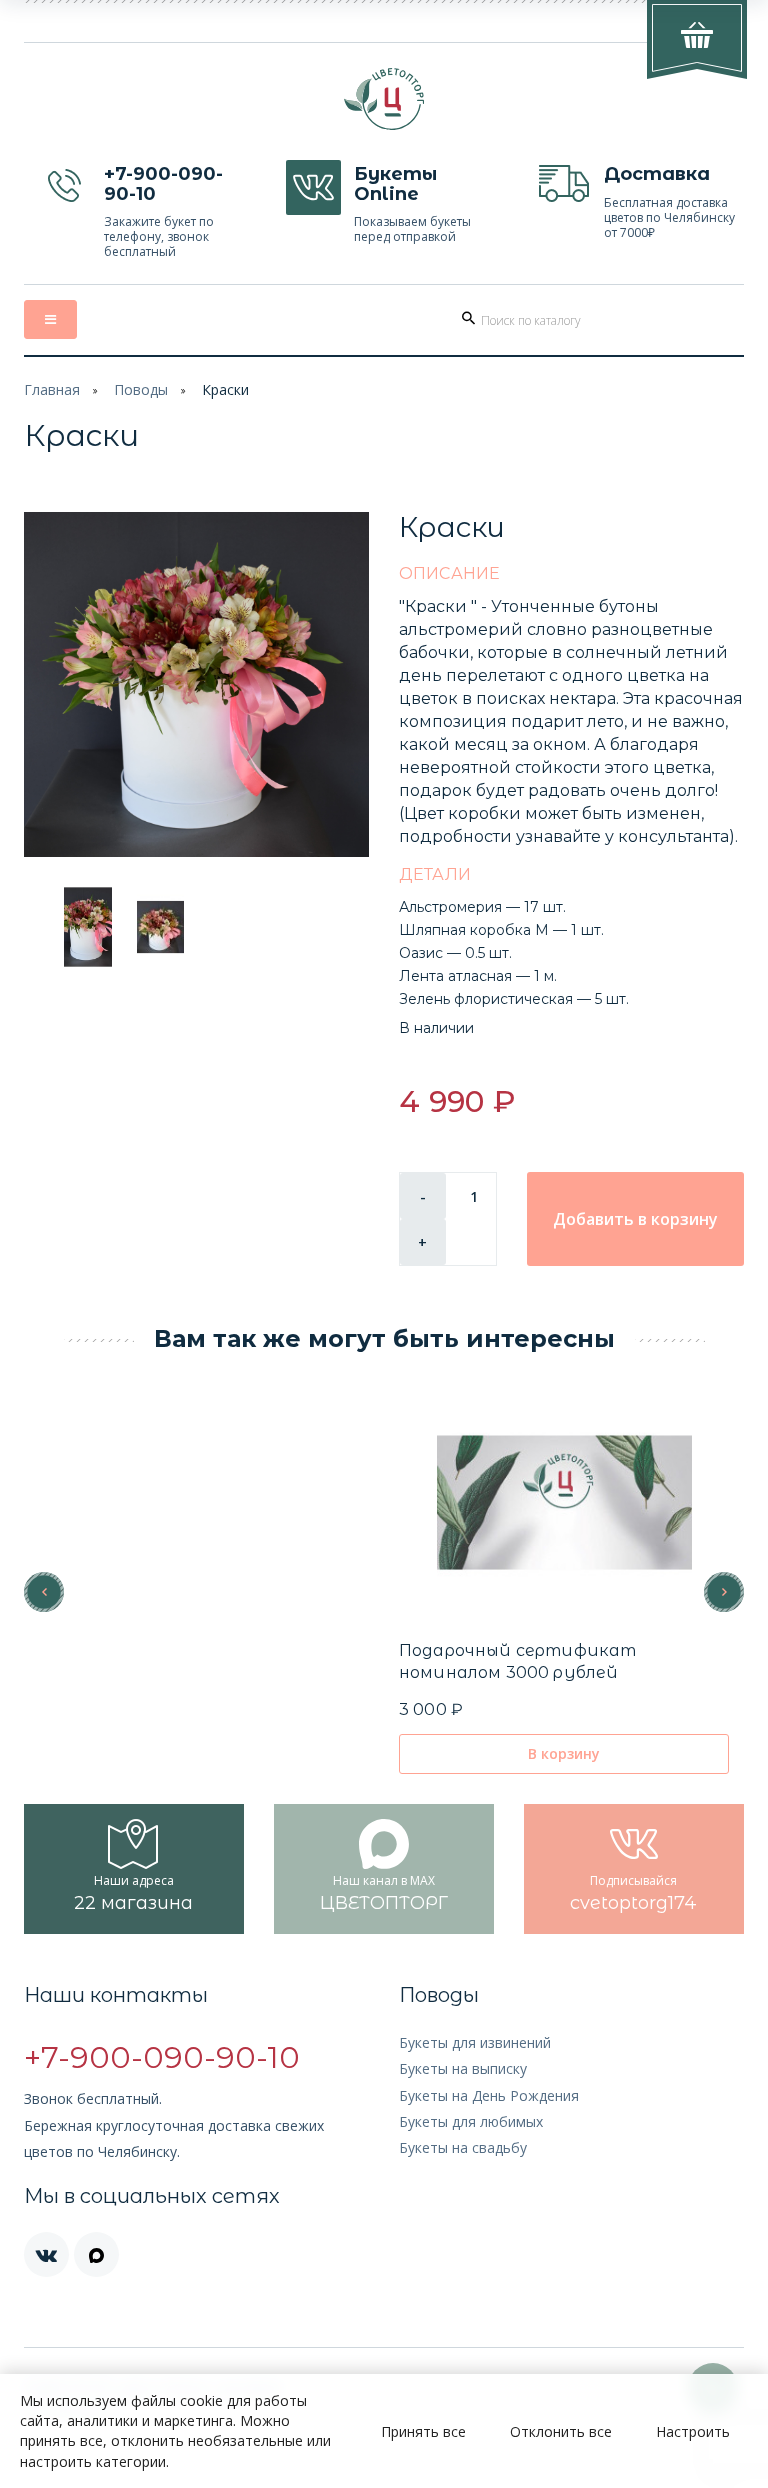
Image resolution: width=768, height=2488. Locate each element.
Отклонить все (561, 2431)
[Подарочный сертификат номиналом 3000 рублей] (564, 1502)
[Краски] (196, 684)
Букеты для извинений (475, 2042)
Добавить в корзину (635, 1219)
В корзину (564, 1753)
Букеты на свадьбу (463, 2147)
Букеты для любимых (471, 2121)
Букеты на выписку (463, 2068)
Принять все (423, 2431)
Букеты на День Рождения (489, 2095)
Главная (52, 389)
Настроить (693, 2431)
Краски (225, 389)
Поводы (141, 389)
